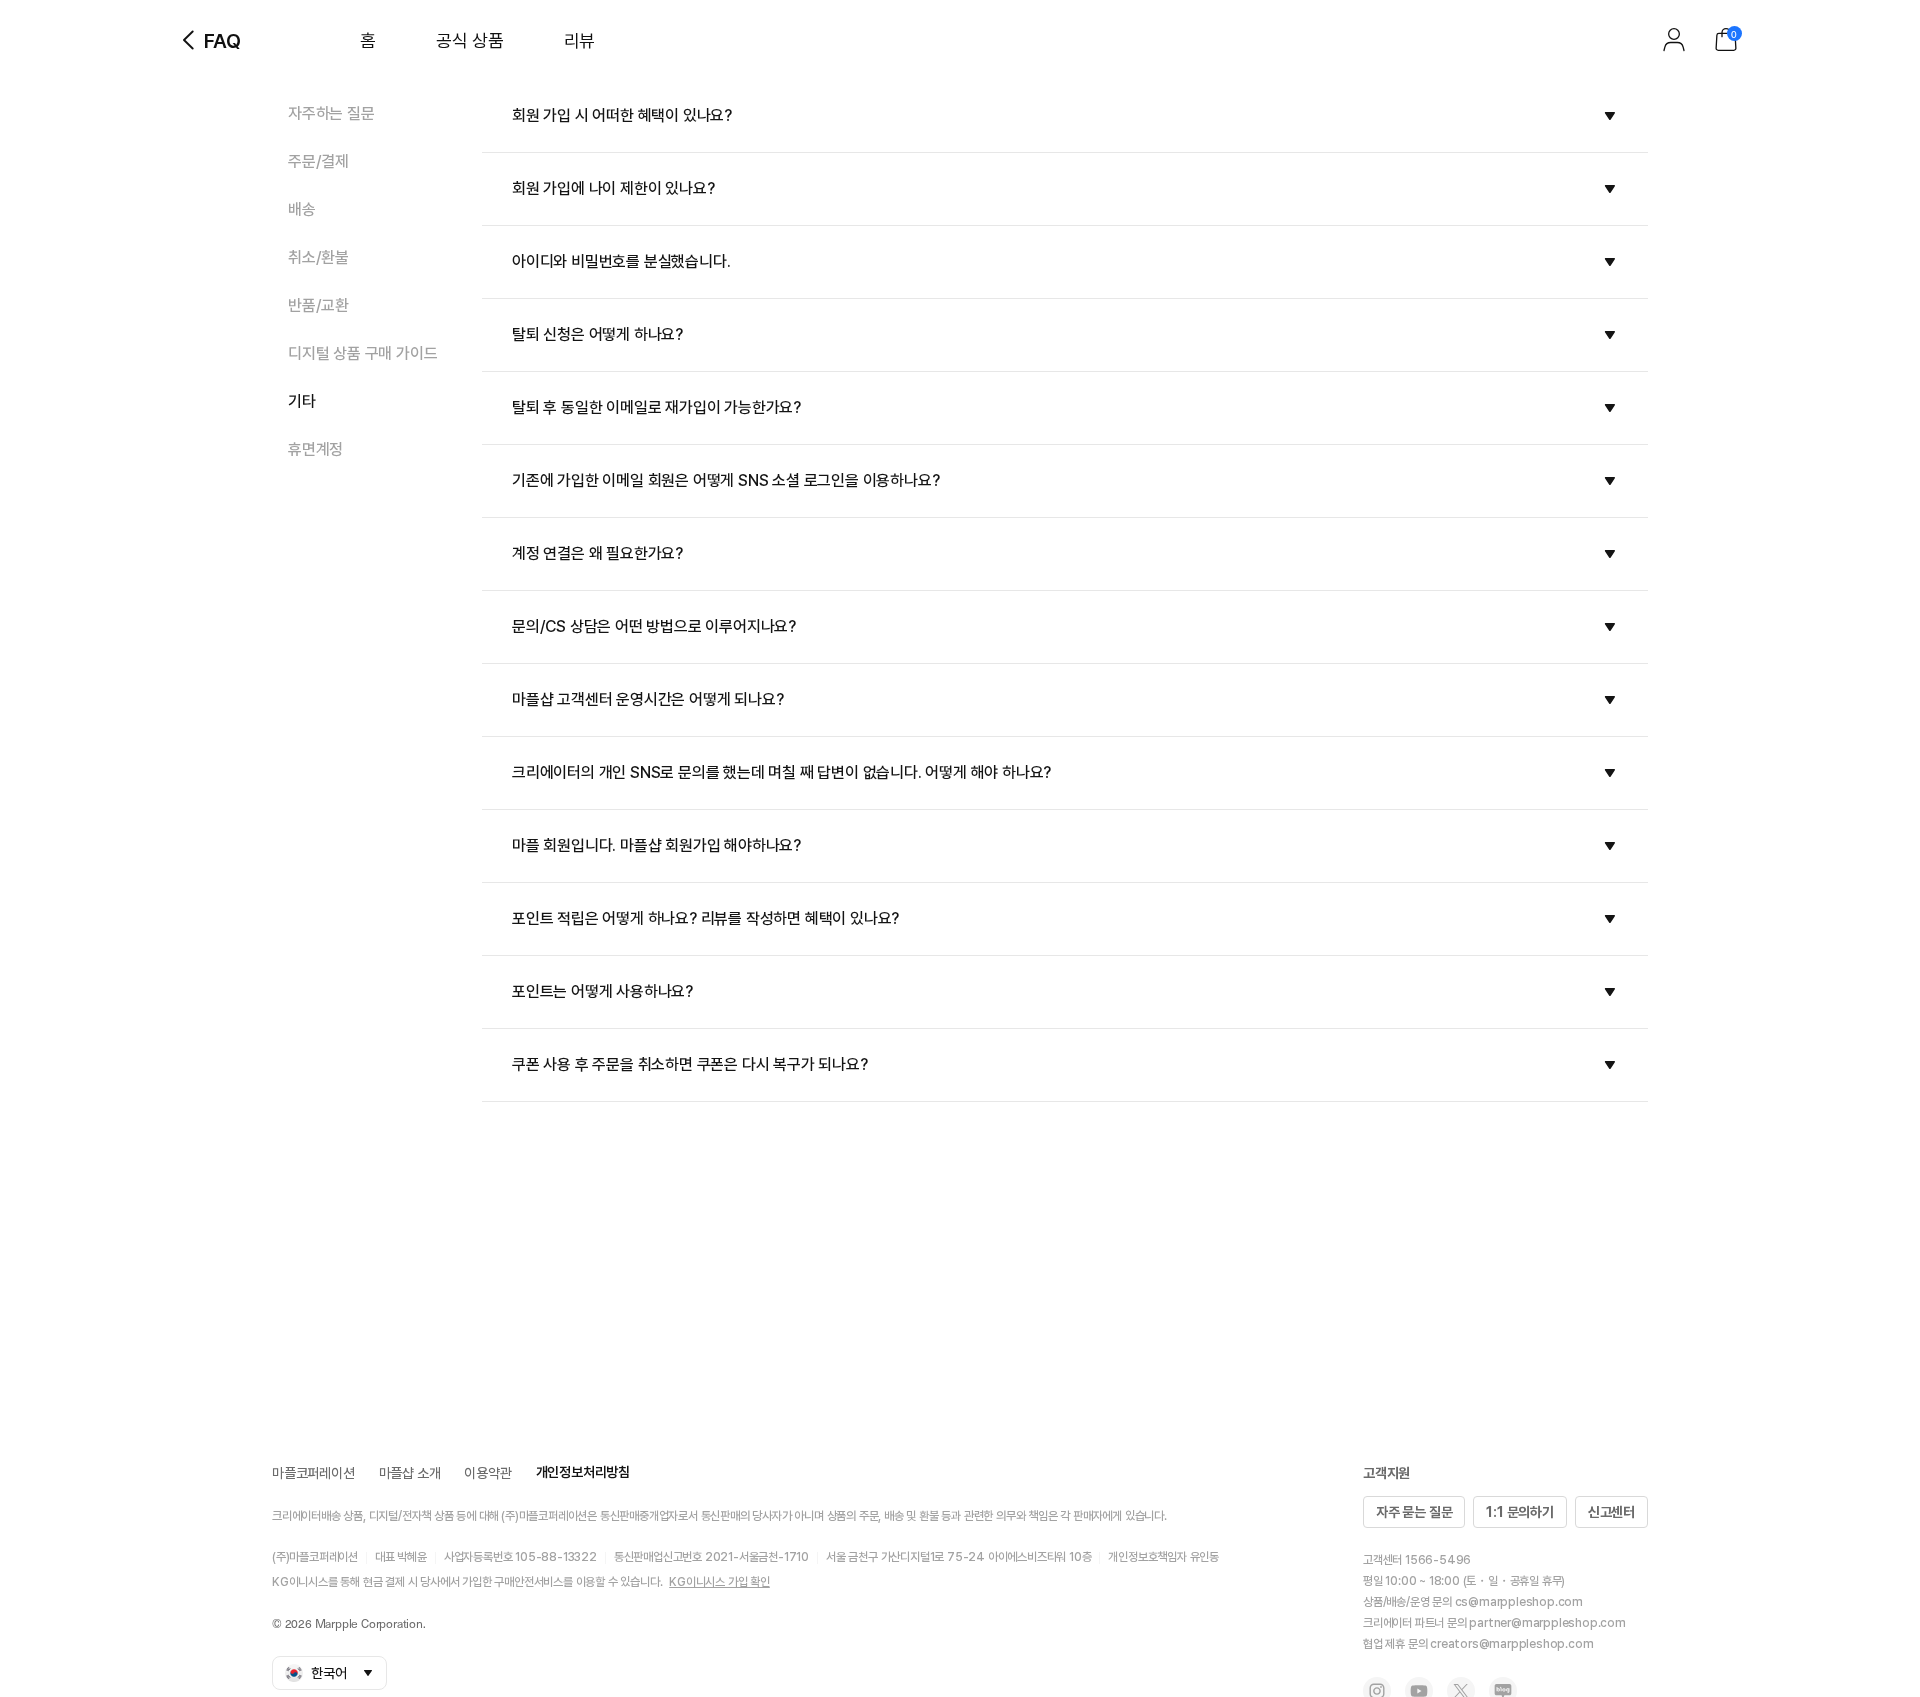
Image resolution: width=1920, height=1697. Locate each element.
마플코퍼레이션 (313, 1473)
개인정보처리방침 (583, 1472)
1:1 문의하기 (1519, 1512)
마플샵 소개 (410, 1473)
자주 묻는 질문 (1414, 1512)
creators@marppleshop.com (1511, 1644)
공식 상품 (470, 40)
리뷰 (579, 40)
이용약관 (487, 1473)
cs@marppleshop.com (1519, 1602)
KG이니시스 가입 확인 (719, 1582)
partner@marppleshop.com (1547, 1623)
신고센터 (1611, 1512)
